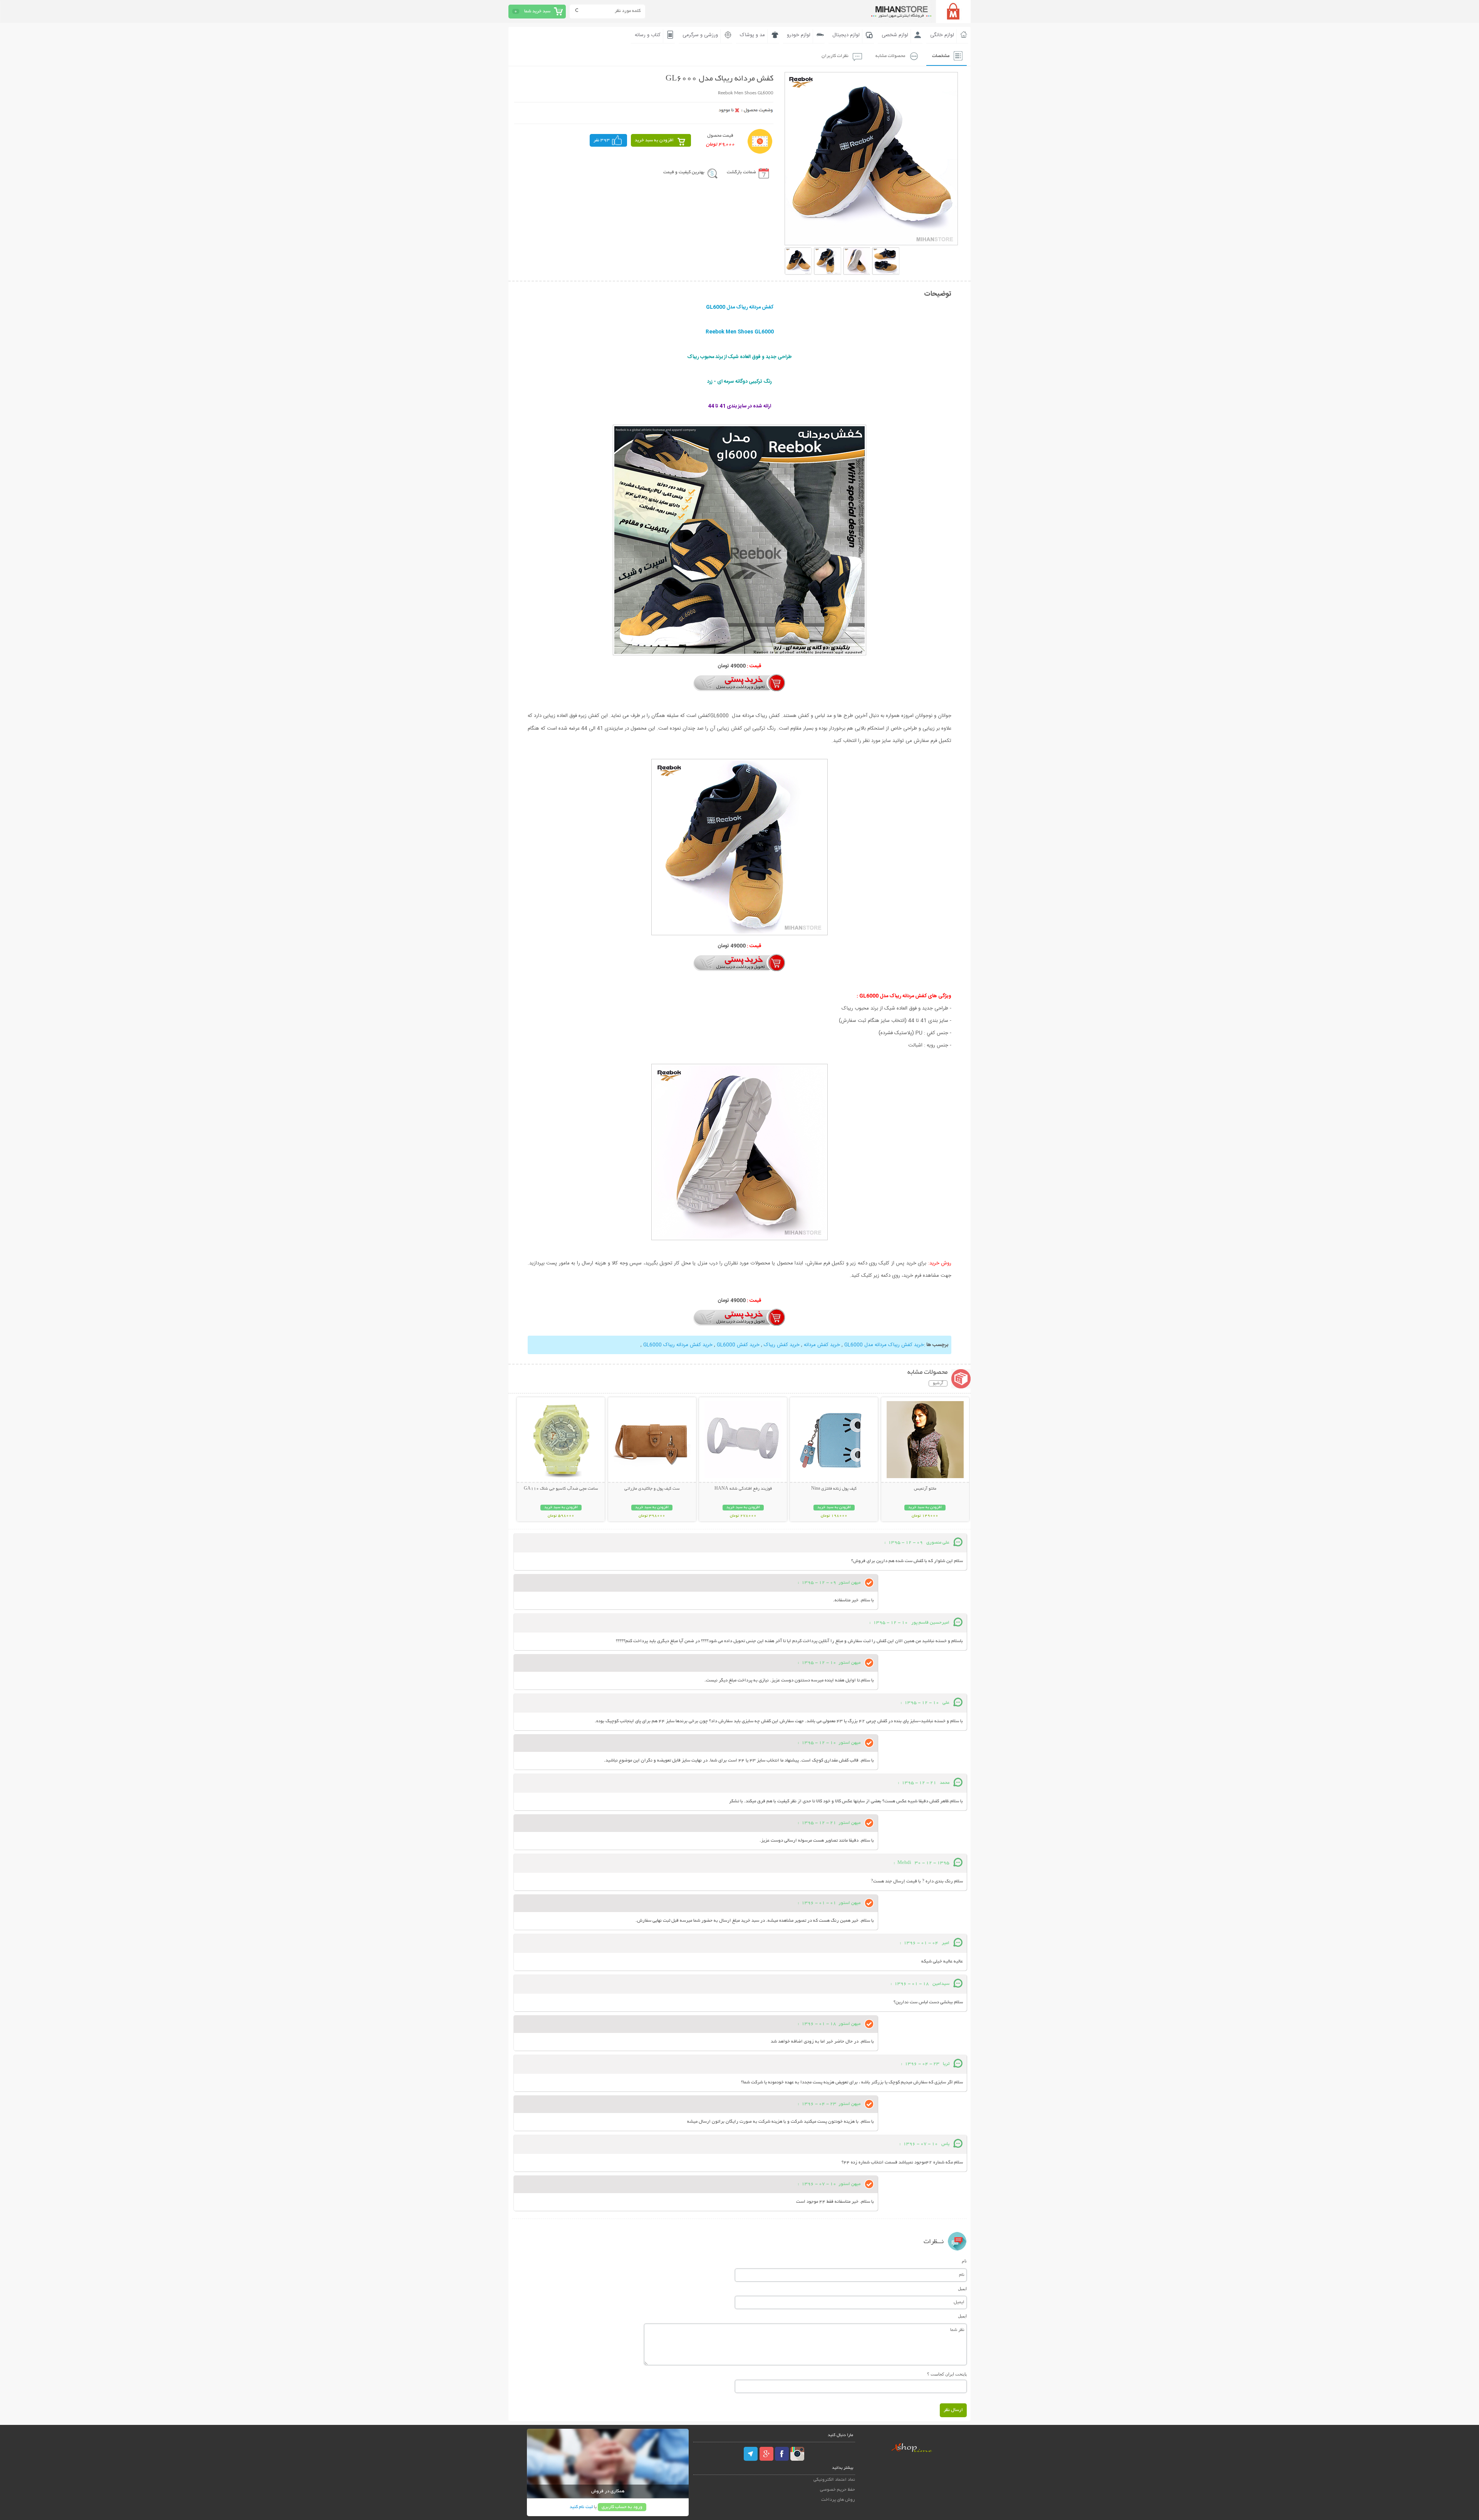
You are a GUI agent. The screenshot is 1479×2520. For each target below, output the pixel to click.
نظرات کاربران (835, 56)
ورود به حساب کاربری (622, 2507)
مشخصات (941, 56)
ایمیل (962, 2289)
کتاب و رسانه (648, 35)
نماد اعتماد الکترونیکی (834, 2480)
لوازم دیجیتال (846, 35)
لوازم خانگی (942, 35)
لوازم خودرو (799, 35)
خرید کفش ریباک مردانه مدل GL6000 (884, 1345)
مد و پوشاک (752, 35)
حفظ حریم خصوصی (838, 2490)
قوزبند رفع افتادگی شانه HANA (743, 1489)
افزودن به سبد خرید (654, 140)
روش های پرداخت (838, 2500)
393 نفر (602, 140)
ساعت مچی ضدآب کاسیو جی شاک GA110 (561, 1489)
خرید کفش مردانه (822, 1345)
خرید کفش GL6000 (738, 1345)
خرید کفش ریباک (782, 1345)
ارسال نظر (953, 2410)
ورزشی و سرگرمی (700, 35)
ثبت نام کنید (581, 2507)
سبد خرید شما (537, 11)
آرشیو (938, 1383)
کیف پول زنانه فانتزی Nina (834, 1489)
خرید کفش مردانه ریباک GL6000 (677, 1345)
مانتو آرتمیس (925, 1489)
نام (964, 2261)
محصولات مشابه (890, 56)
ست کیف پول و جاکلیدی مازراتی (652, 1489)
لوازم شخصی (895, 35)
